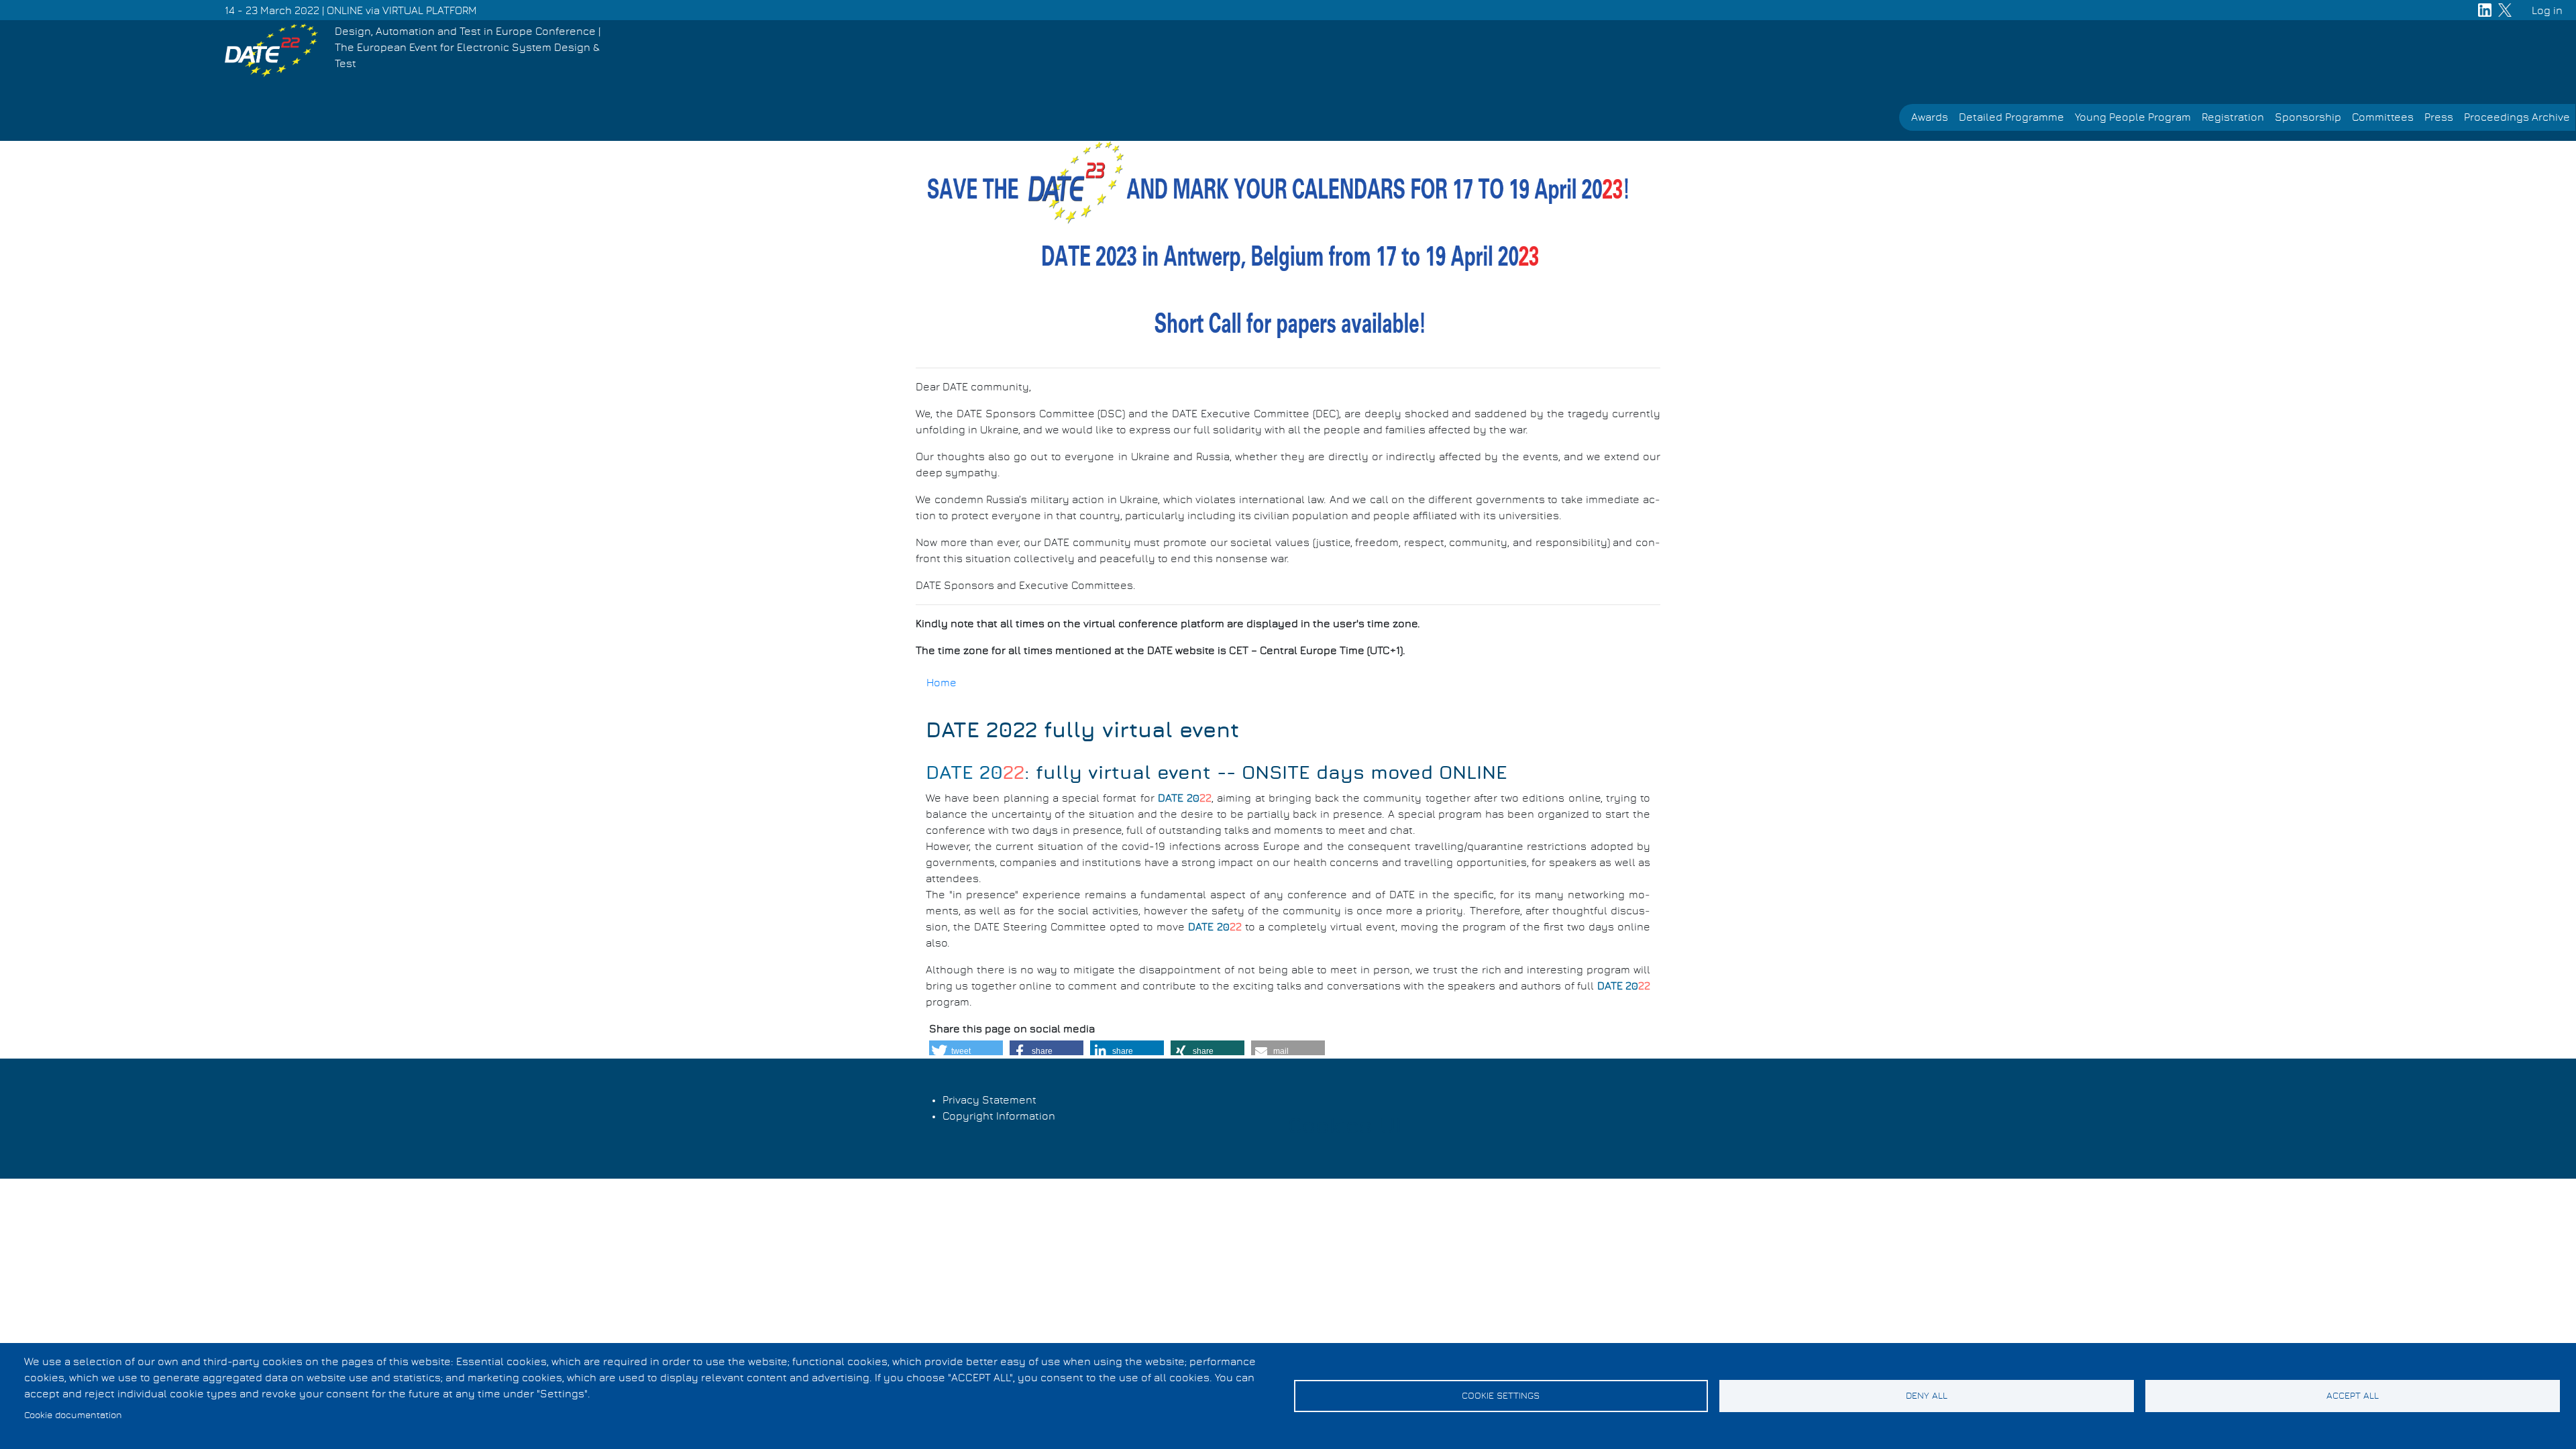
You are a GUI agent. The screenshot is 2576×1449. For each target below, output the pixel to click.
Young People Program (2133, 117)
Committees (2383, 117)
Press (2439, 117)
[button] (966, 1051)
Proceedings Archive (2517, 117)
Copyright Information (999, 1116)
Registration (2233, 117)
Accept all (2353, 1396)
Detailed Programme (2011, 117)
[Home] (271, 50)
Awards (1930, 117)
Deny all (1927, 1396)
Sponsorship (2308, 117)
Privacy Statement (989, 1100)
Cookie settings (1501, 1396)
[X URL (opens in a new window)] (2505, 10)
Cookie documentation (73, 1415)
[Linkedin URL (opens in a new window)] (2485, 10)
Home (942, 683)
